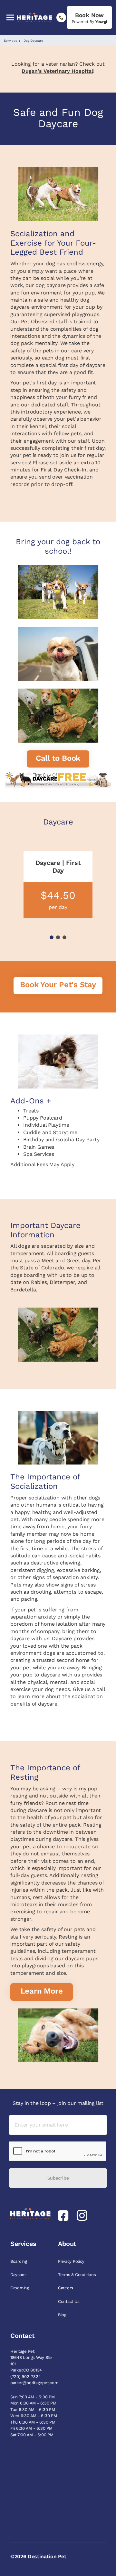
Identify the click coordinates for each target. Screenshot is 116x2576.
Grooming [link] (20, 2288)
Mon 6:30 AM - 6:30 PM (33, 2403)
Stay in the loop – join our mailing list (58, 2103)
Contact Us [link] (69, 2301)
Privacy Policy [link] (72, 2261)
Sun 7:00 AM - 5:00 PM (33, 2397)
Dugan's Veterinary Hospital (57, 71)
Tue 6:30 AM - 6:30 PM (33, 2410)
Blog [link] (63, 2315)
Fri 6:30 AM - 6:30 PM (31, 2428)
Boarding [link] (19, 2261)
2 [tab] (58, 937)
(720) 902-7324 (25, 2377)
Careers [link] (66, 2288)
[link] (89, 17)
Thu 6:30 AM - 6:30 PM (33, 2422)
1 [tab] (52, 937)
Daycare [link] (19, 2275)
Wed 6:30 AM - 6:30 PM (34, 2416)
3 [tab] (64, 937)
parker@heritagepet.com (34, 2383)
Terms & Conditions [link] (77, 2275)
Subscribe (58, 2178)
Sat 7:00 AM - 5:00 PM (32, 2435)
